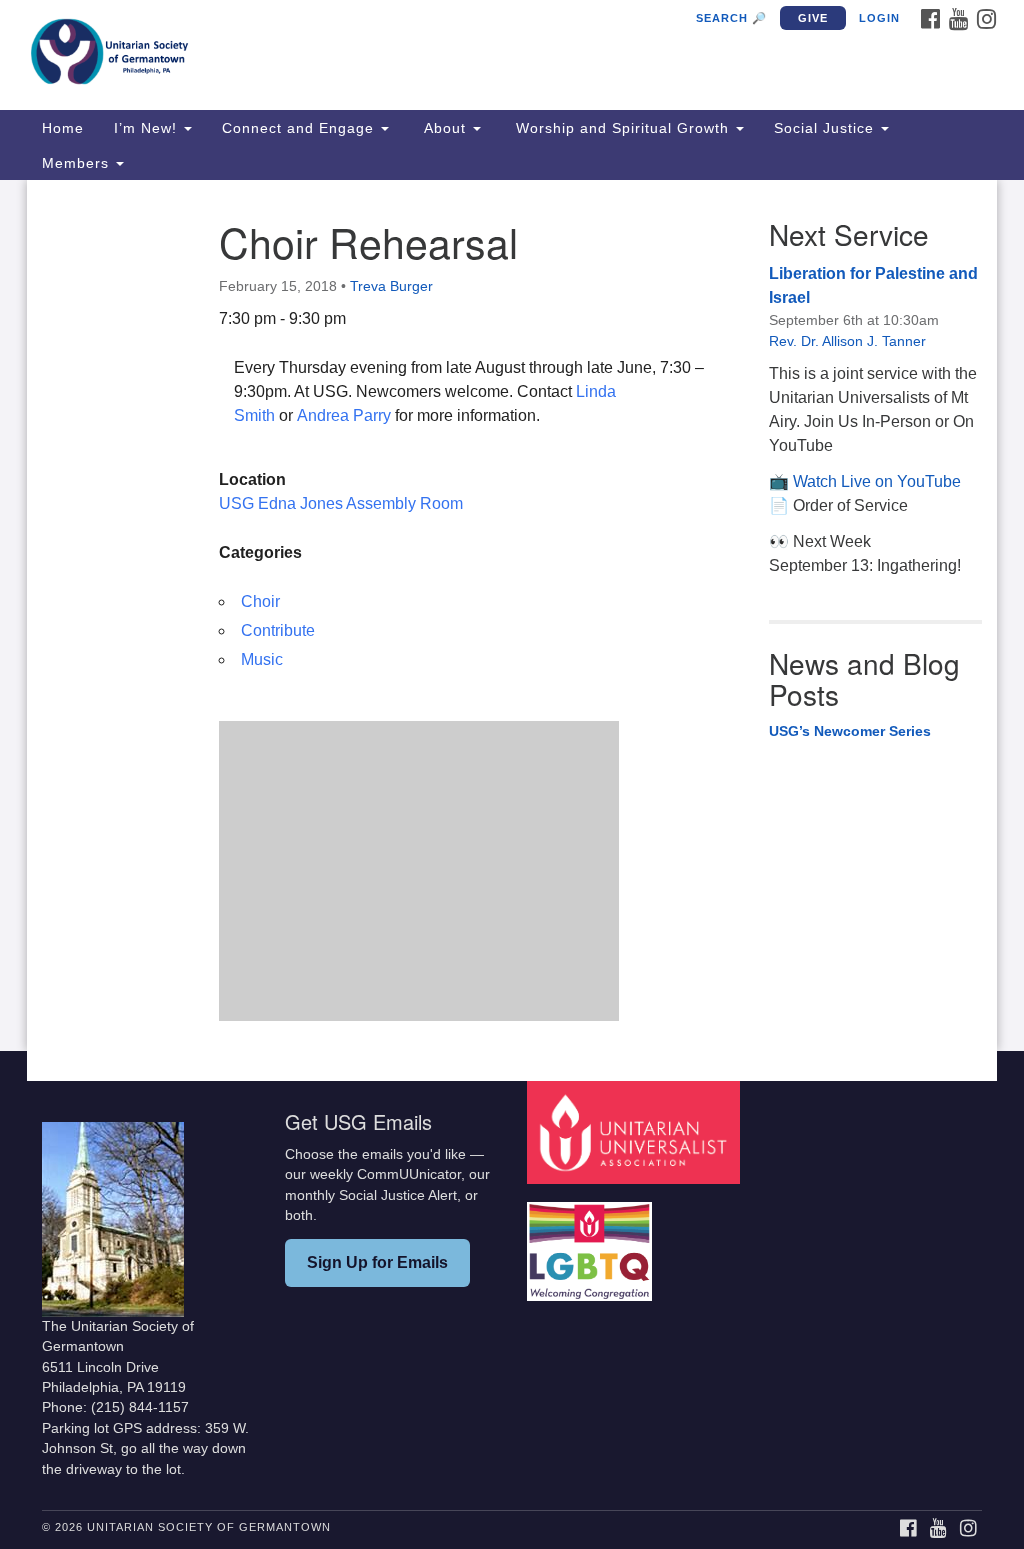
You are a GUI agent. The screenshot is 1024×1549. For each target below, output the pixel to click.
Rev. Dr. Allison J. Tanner (847, 341)
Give (813, 18)
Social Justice (826, 128)
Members (78, 163)
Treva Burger (391, 286)
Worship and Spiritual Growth (622, 128)
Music (262, 659)
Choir (260, 601)
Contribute (278, 630)
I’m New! (148, 128)
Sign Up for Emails (377, 1262)
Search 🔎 (731, 18)
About (445, 128)
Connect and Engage (300, 128)
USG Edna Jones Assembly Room (341, 503)
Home (63, 128)
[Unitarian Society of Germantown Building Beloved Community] (310, 55)
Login (879, 18)
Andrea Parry (346, 415)
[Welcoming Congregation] (592, 1241)
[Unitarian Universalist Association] (635, 1131)
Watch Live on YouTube (877, 481)
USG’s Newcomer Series (850, 731)
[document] (512, 615)
